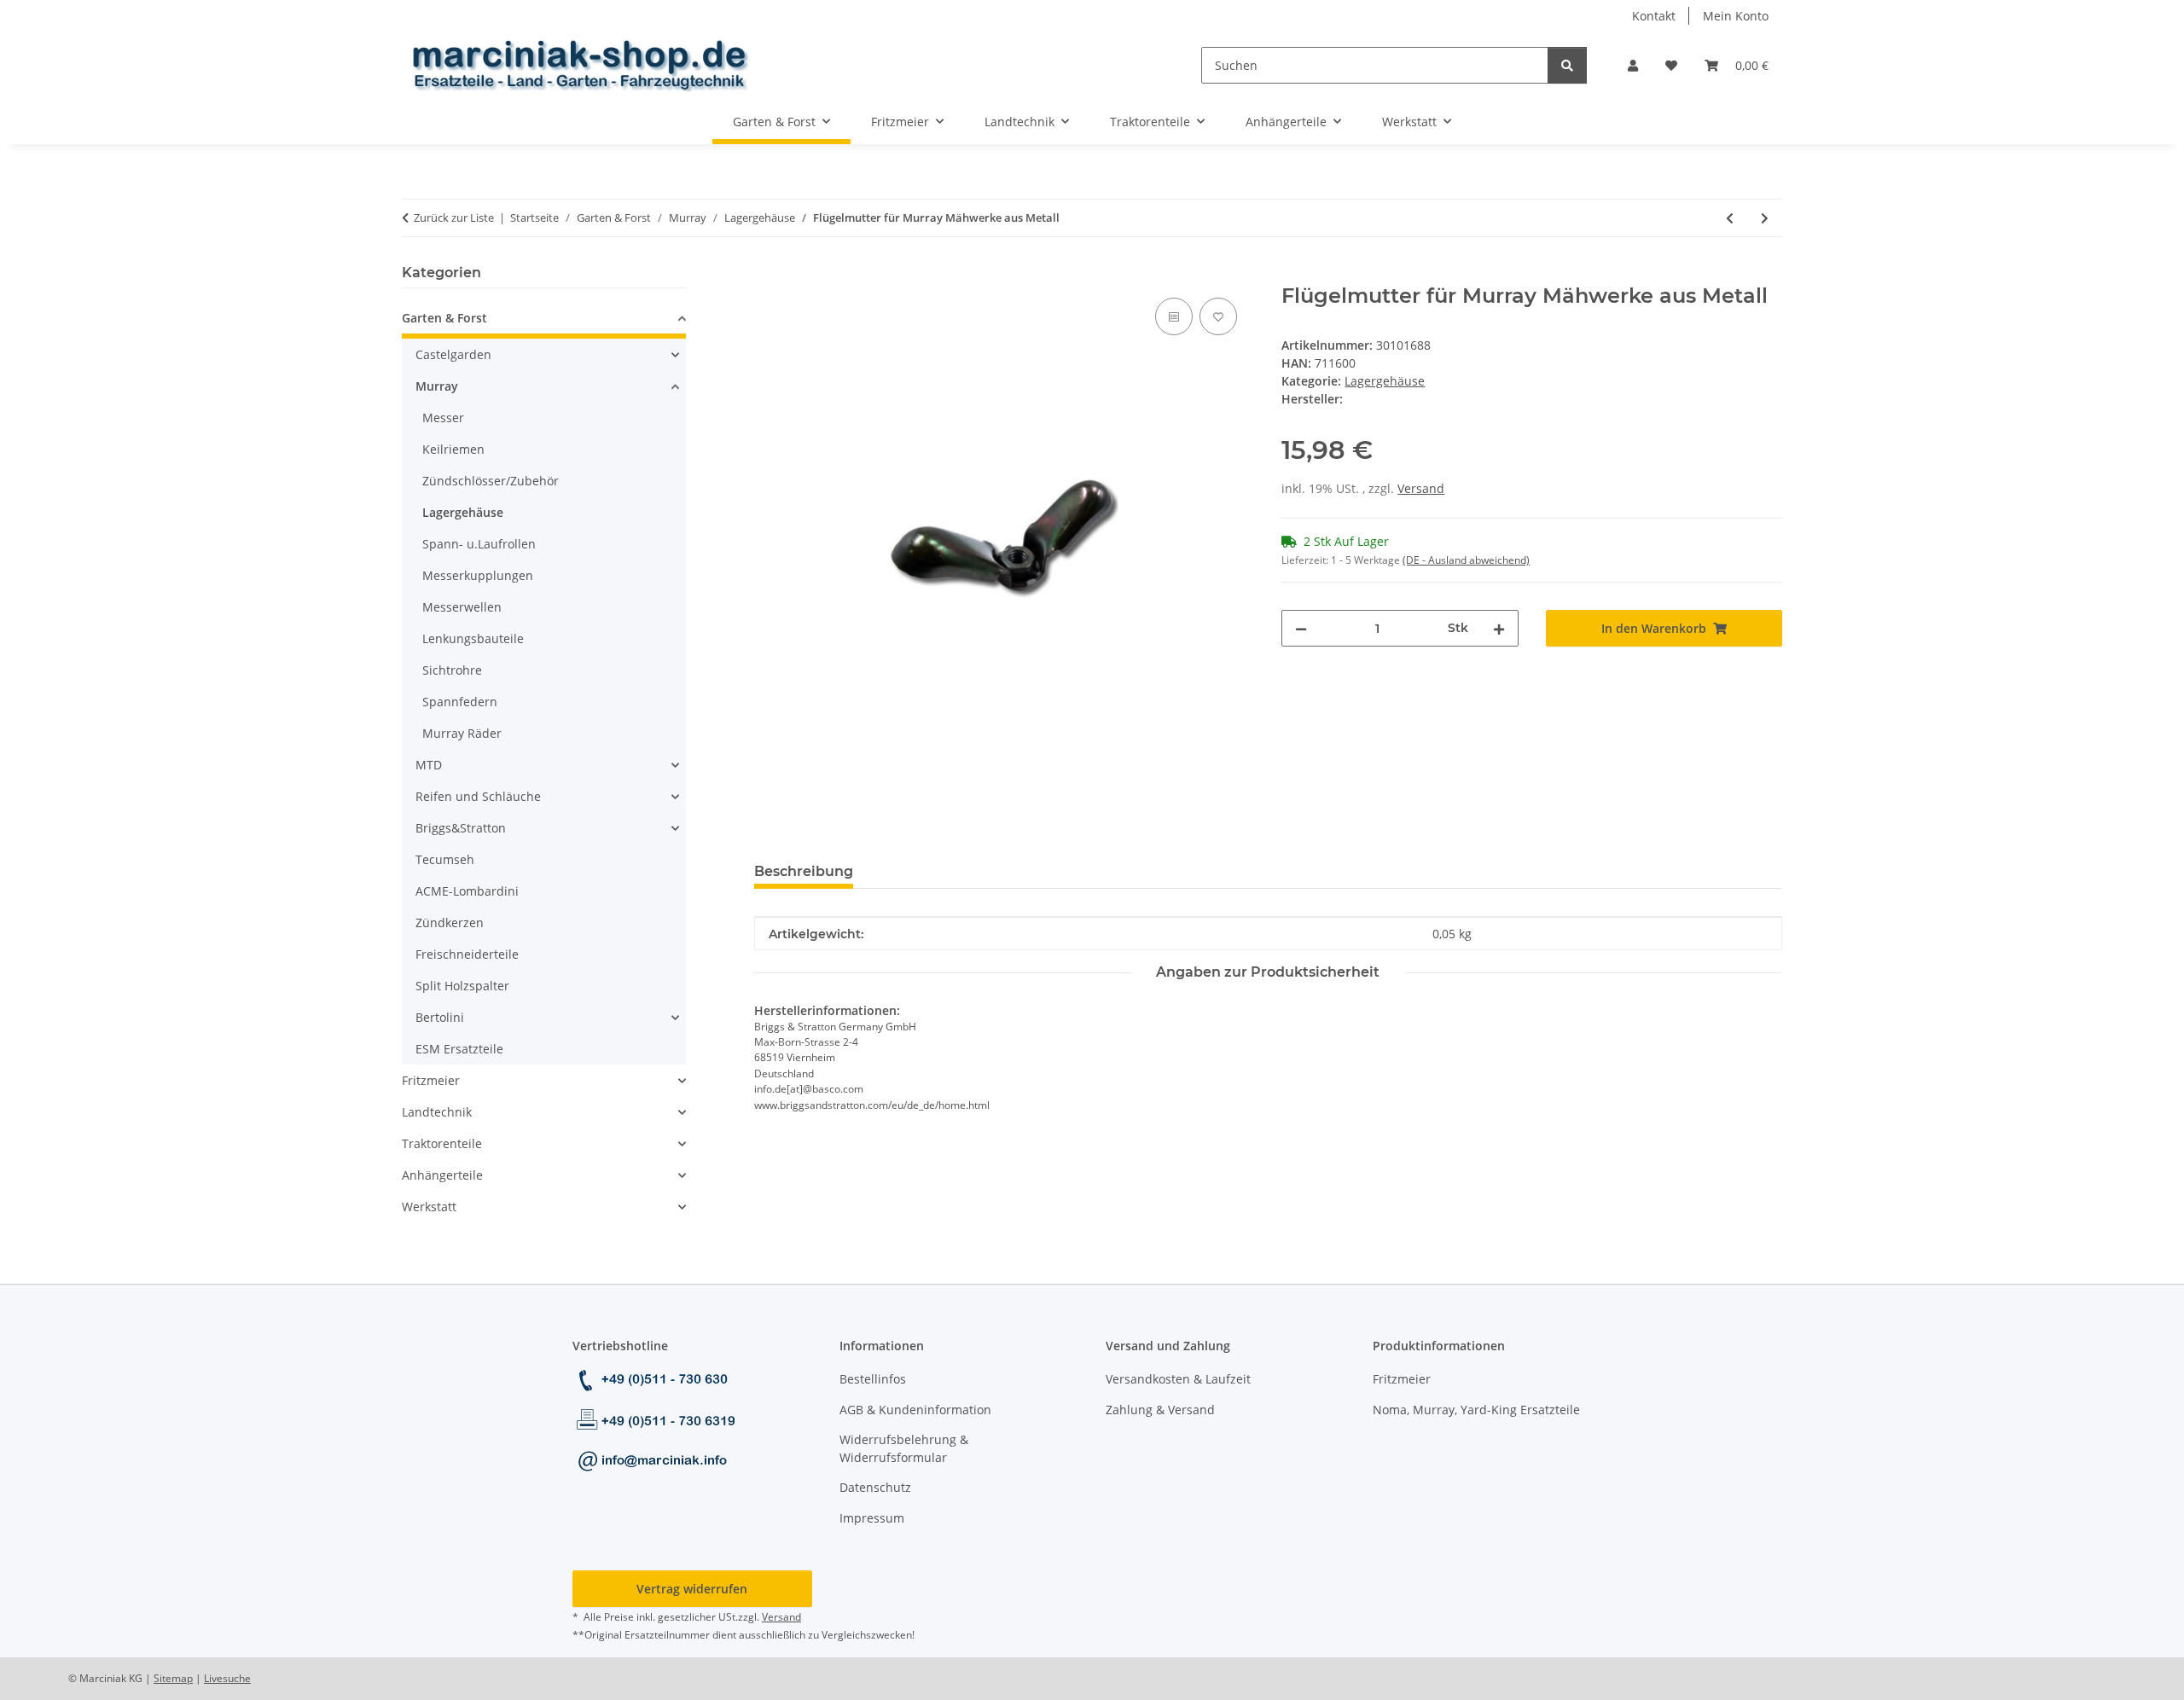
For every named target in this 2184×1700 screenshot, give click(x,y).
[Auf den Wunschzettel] (1218, 316)
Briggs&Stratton (461, 828)
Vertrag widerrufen (692, 1589)
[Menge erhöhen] (1499, 628)
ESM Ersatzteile (459, 1049)
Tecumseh (445, 859)
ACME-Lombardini (467, 891)
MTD (429, 765)
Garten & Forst (444, 318)
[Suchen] (1567, 65)
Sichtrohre (452, 670)
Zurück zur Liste (454, 218)
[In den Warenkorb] (768, 275)
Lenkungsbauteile (473, 638)
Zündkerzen (450, 923)
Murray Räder (462, 733)
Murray (437, 386)
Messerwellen (462, 607)
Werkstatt (429, 1207)
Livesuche (227, 1678)
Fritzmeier (431, 1080)
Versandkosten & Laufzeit (1178, 1379)
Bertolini (440, 1017)
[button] (1633, 65)
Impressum (872, 1518)
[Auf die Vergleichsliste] (1174, 316)
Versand (1421, 488)
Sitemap (173, 1678)
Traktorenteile (442, 1143)
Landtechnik (437, 1112)
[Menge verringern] (1301, 628)
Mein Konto (1736, 16)
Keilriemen (453, 449)
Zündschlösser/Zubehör (491, 481)
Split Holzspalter (462, 986)
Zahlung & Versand (1160, 1410)
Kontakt (1654, 16)
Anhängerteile (442, 1175)
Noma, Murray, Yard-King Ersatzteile (1476, 1410)
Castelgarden (453, 354)
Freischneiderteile (467, 954)
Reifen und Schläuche (478, 796)
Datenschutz (875, 1487)
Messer (443, 418)
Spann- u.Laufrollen (479, 544)
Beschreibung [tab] (804, 871)
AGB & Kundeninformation (915, 1410)
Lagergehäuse (1385, 381)
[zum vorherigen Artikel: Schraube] (1730, 218)
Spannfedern (460, 702)
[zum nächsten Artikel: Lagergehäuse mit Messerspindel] (1765, 218)
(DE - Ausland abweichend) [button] (1466, 560)
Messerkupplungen (478, 575)
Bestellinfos (873, 1379)
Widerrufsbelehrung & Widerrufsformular (904, 1448)
